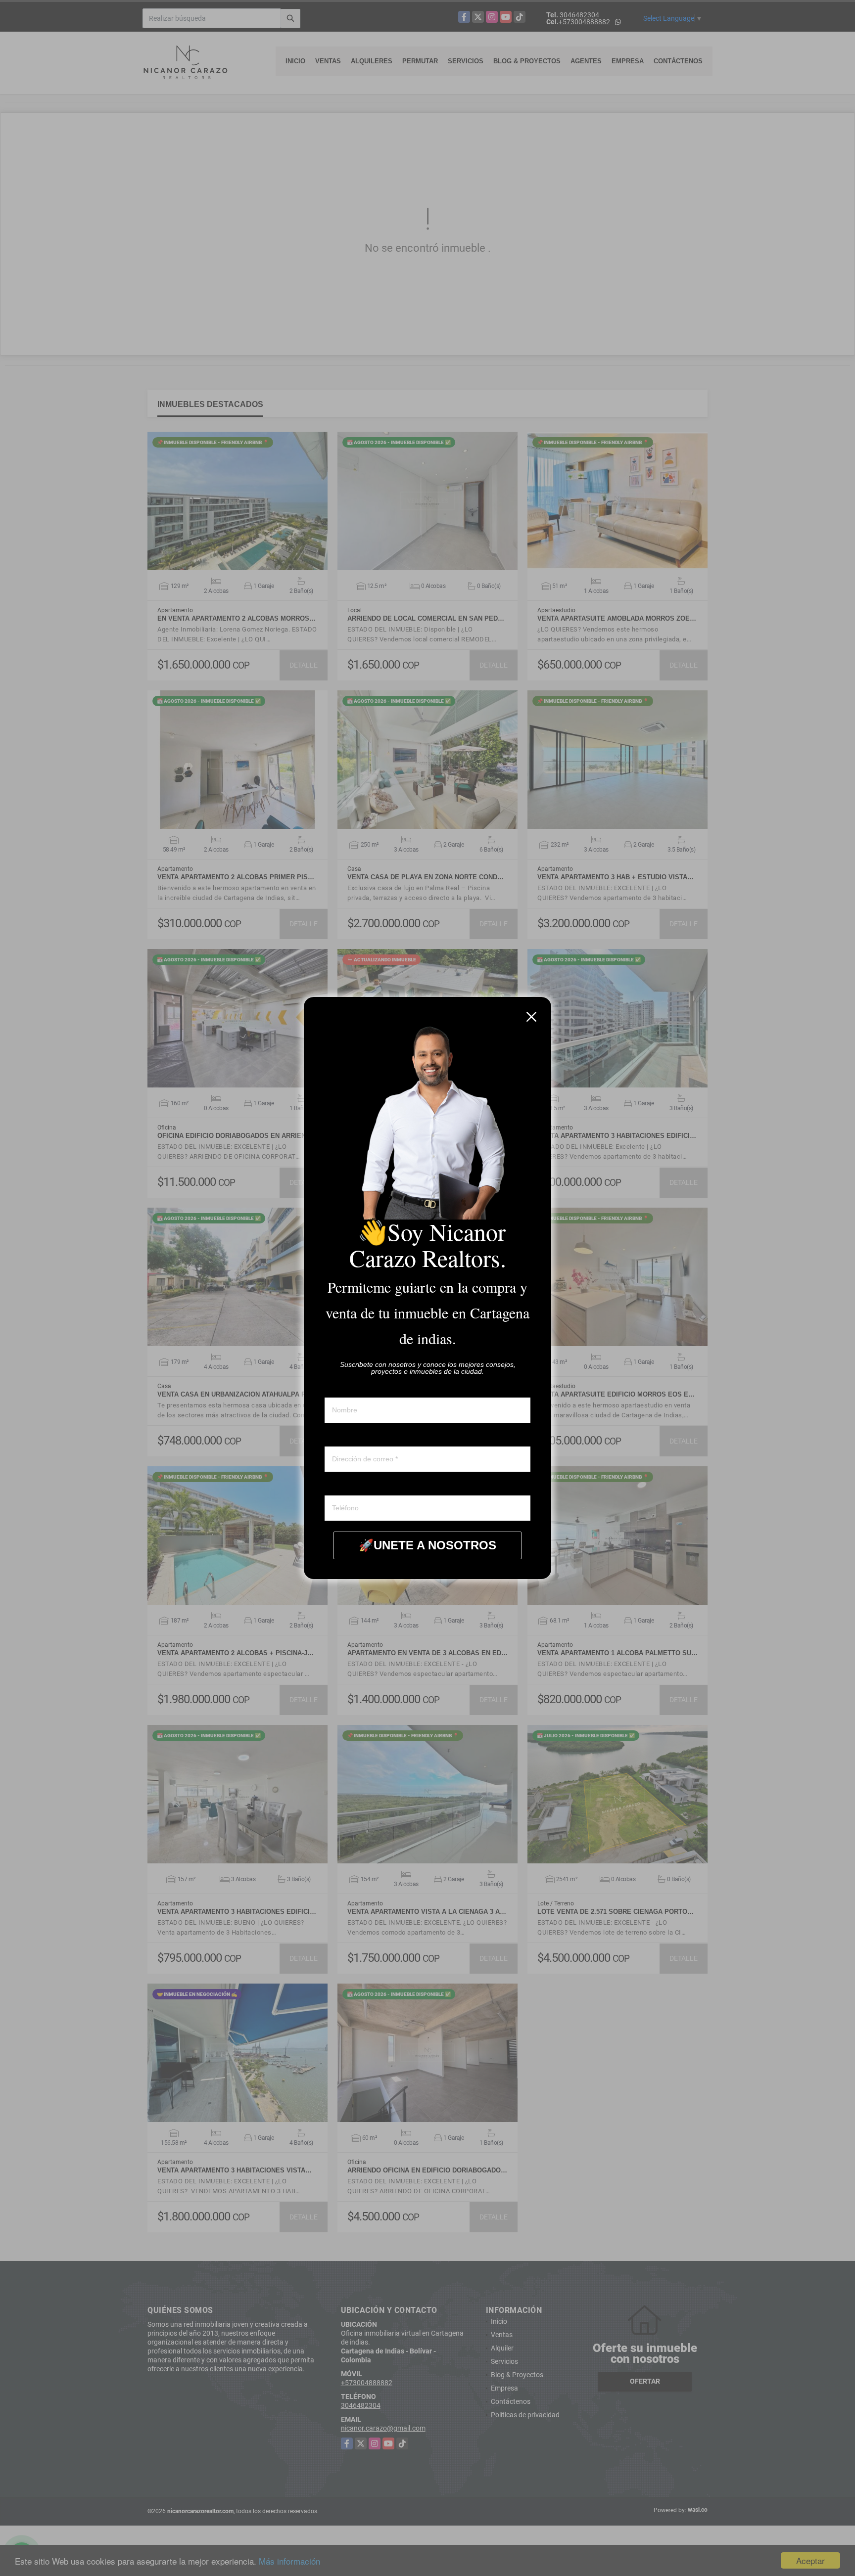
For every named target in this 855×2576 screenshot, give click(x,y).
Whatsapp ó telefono (356, 1486)
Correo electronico (353, 1437)
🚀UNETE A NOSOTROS (427, 1545)
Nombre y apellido (352, 1388)
